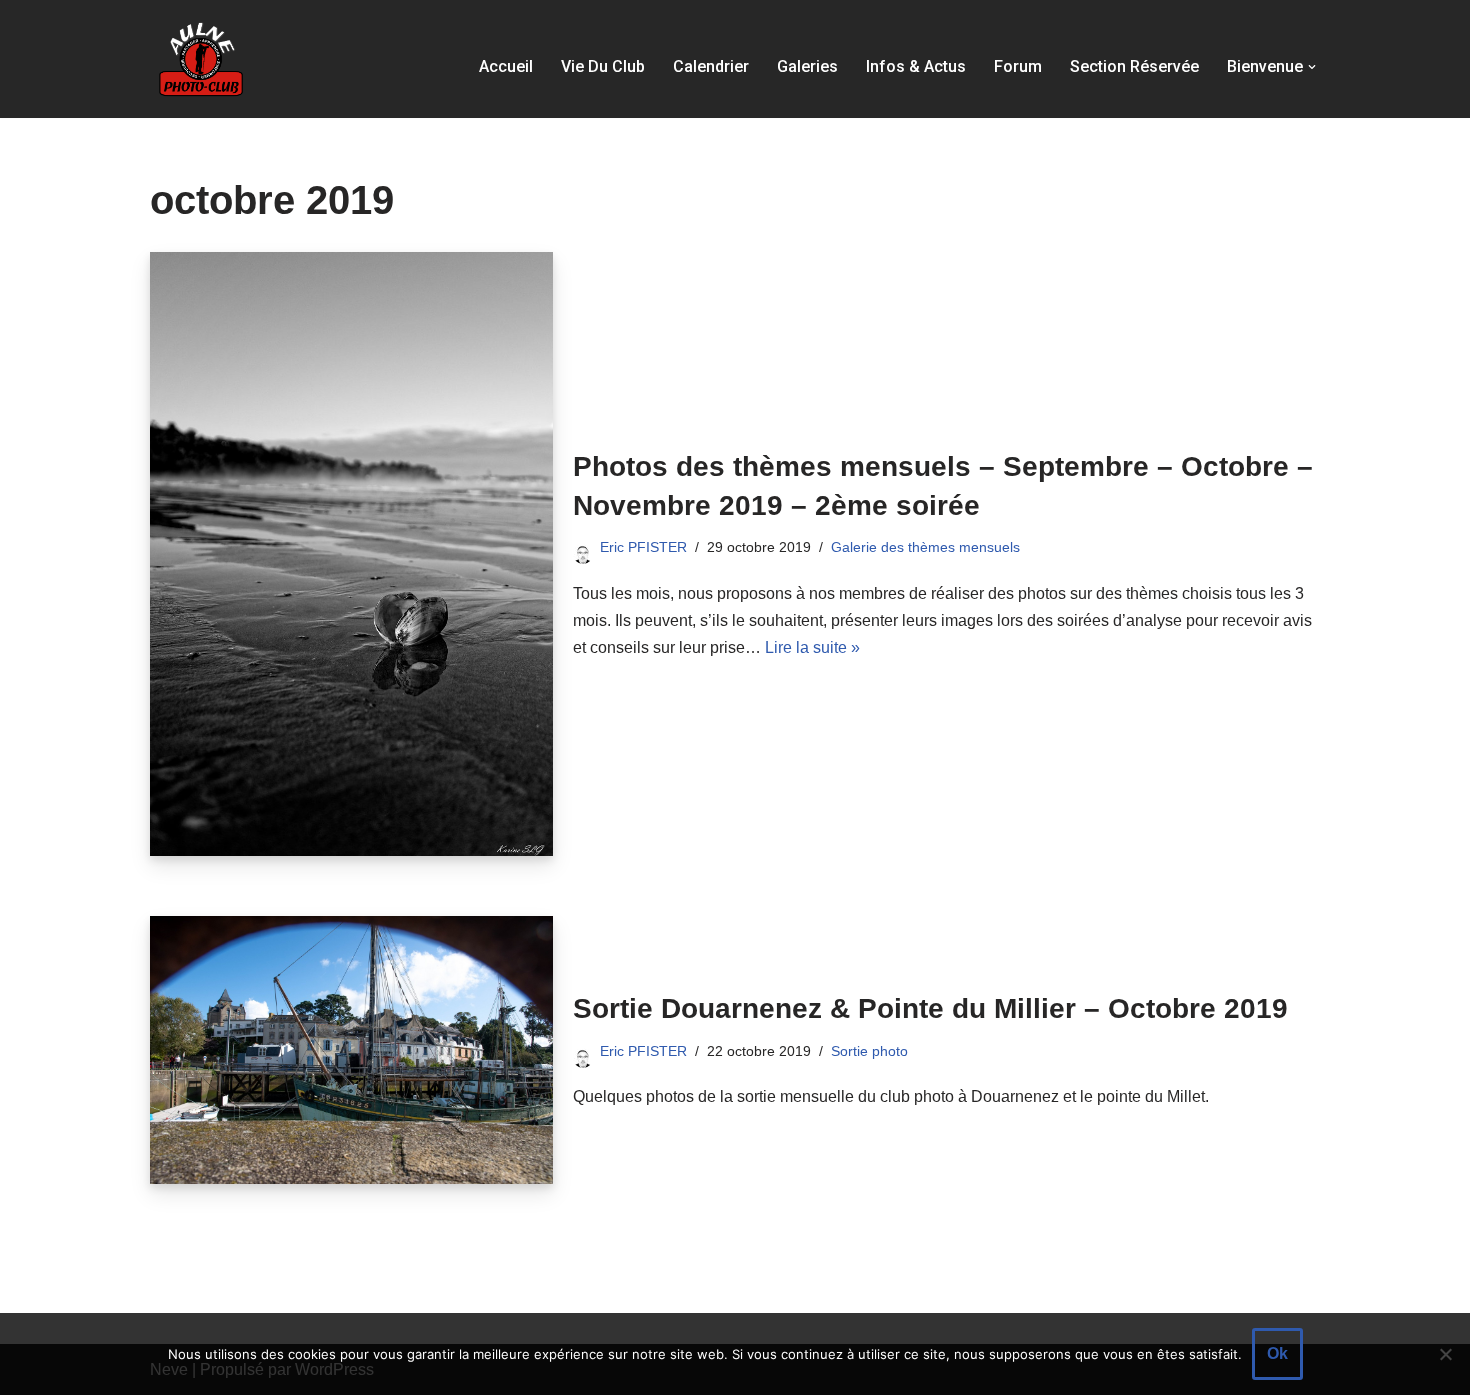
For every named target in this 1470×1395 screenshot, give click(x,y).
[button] (1312, 67)
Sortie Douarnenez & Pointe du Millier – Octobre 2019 (930, 1008)
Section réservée (1134, 66)
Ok (1277, 1353)
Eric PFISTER (643, 547)
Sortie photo (869, 1051)
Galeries (807, 66)
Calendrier (711, 66)
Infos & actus (916, 66)
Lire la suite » (812, 647)
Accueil (506, 66)
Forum (1018, 66)
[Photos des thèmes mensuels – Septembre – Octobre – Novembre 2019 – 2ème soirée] (351, 554)
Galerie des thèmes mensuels (925, 547)
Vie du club (603, 66)
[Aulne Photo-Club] (200, 59)
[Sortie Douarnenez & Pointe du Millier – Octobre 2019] (351, 1050)
